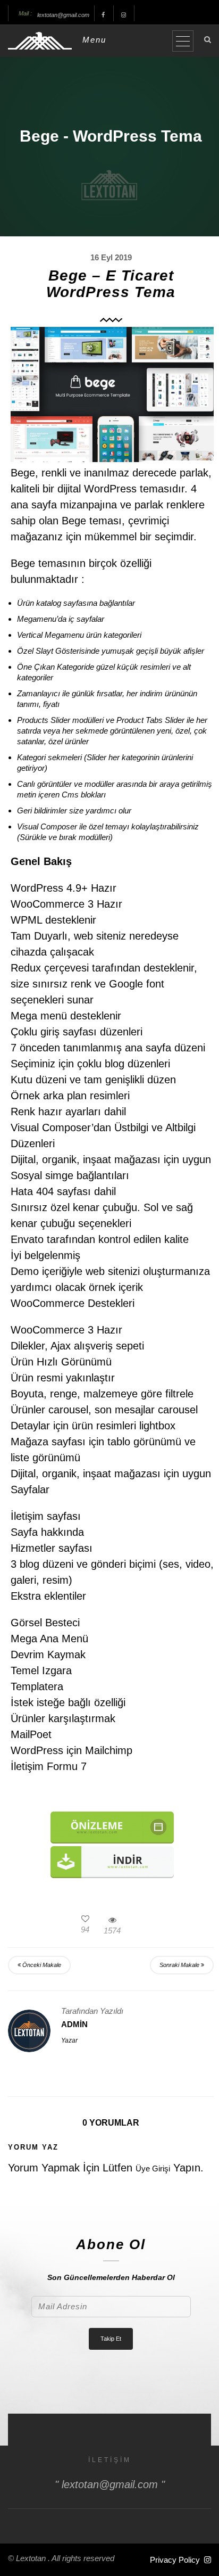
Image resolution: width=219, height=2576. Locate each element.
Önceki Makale (41, 1965)
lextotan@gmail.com (63, 15)
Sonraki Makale (180, 1965)
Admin (74, 2024)
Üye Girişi (153, 2168)
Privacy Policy (175, 2560)
